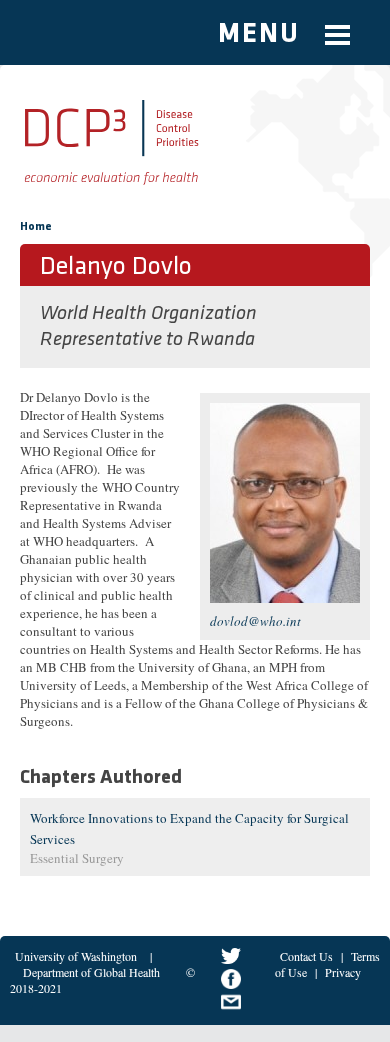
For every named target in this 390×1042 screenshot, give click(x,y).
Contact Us (306, 956)
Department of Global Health (91, 972)
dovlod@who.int (255, 621)
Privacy (343, 972)
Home (36, 227)
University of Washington (76, 956)
